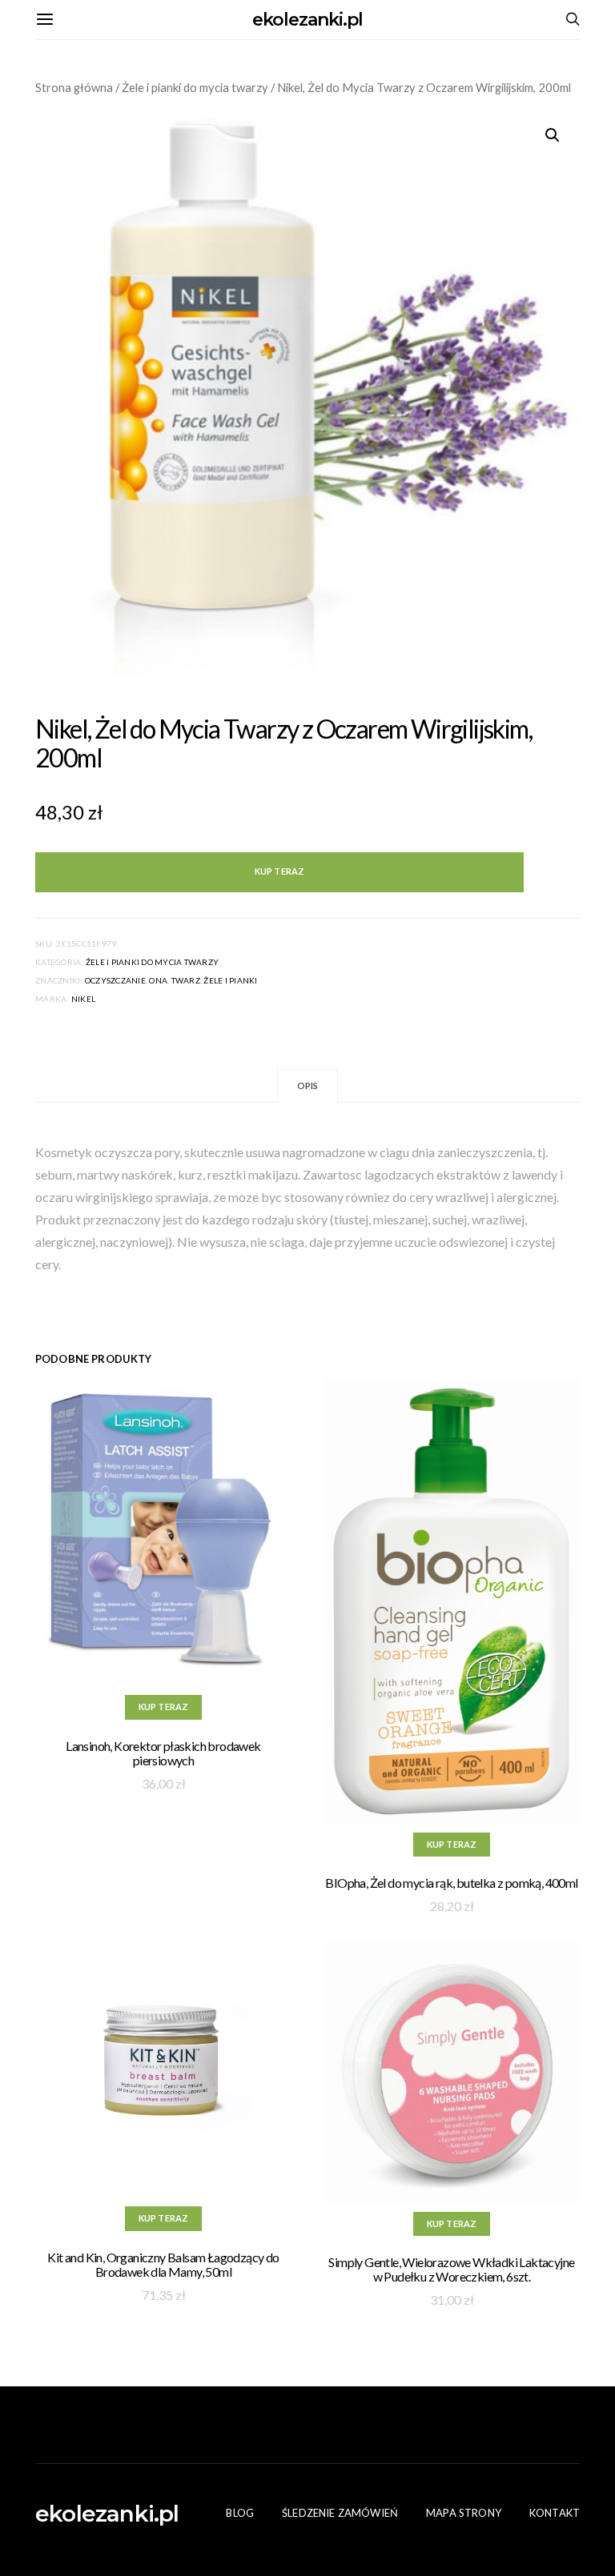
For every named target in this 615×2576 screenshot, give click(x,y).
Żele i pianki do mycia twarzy (195, 87)
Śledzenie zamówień (340, 2513)
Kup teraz (279, 871)
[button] (553, 135)
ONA (158, 980)
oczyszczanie (115, 980)
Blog (240, 2513)
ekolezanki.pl (308, 20)
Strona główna (74, 87)
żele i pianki (230, 980)
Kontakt (555, 2513)
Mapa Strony (464, 2513)
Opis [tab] (308, 1086)
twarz (186, 980)
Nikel (83, 999)
